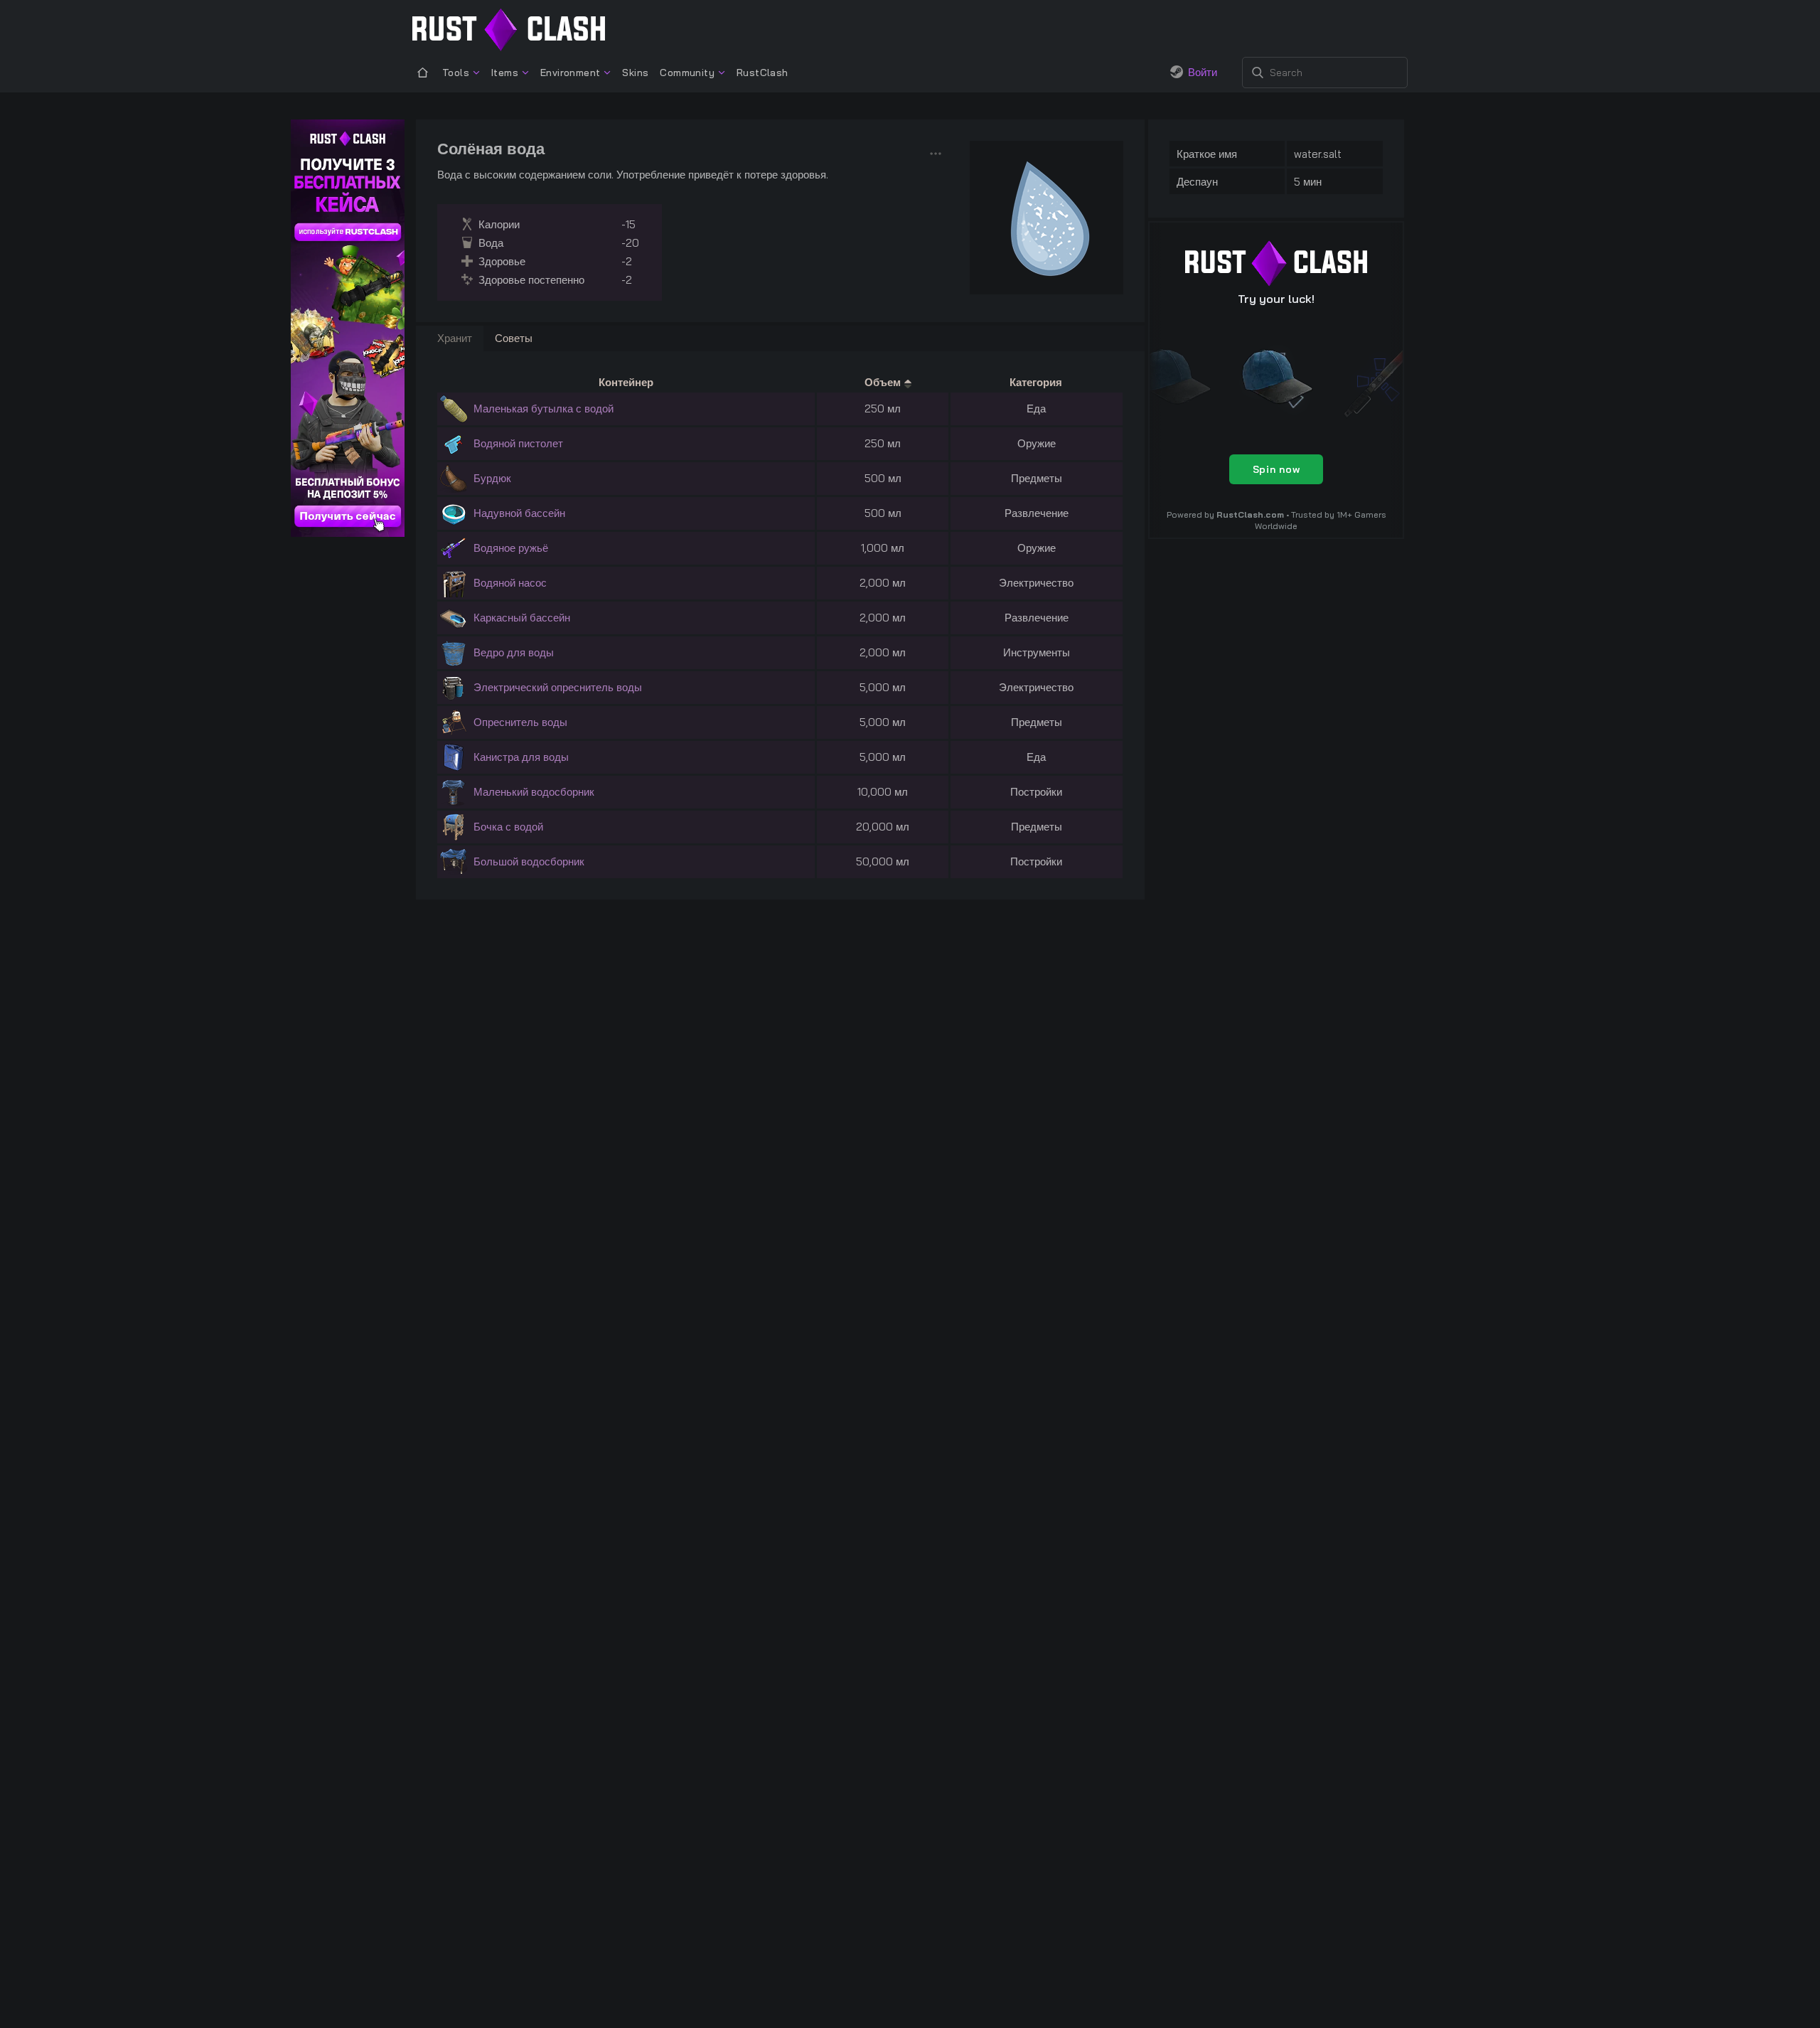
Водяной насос (510, 583)
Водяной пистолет (518, 443)
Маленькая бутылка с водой (544, 409)
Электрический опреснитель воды (558, 687)
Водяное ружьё (511, 548)
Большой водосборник (529, 861)
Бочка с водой (508, 827)
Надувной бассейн (519, 513)
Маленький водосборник (534, 792)
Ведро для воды (514, 652)
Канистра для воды (521, 757)
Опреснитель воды (520, 722)
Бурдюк (492, 478)
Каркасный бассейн (522, 618)
